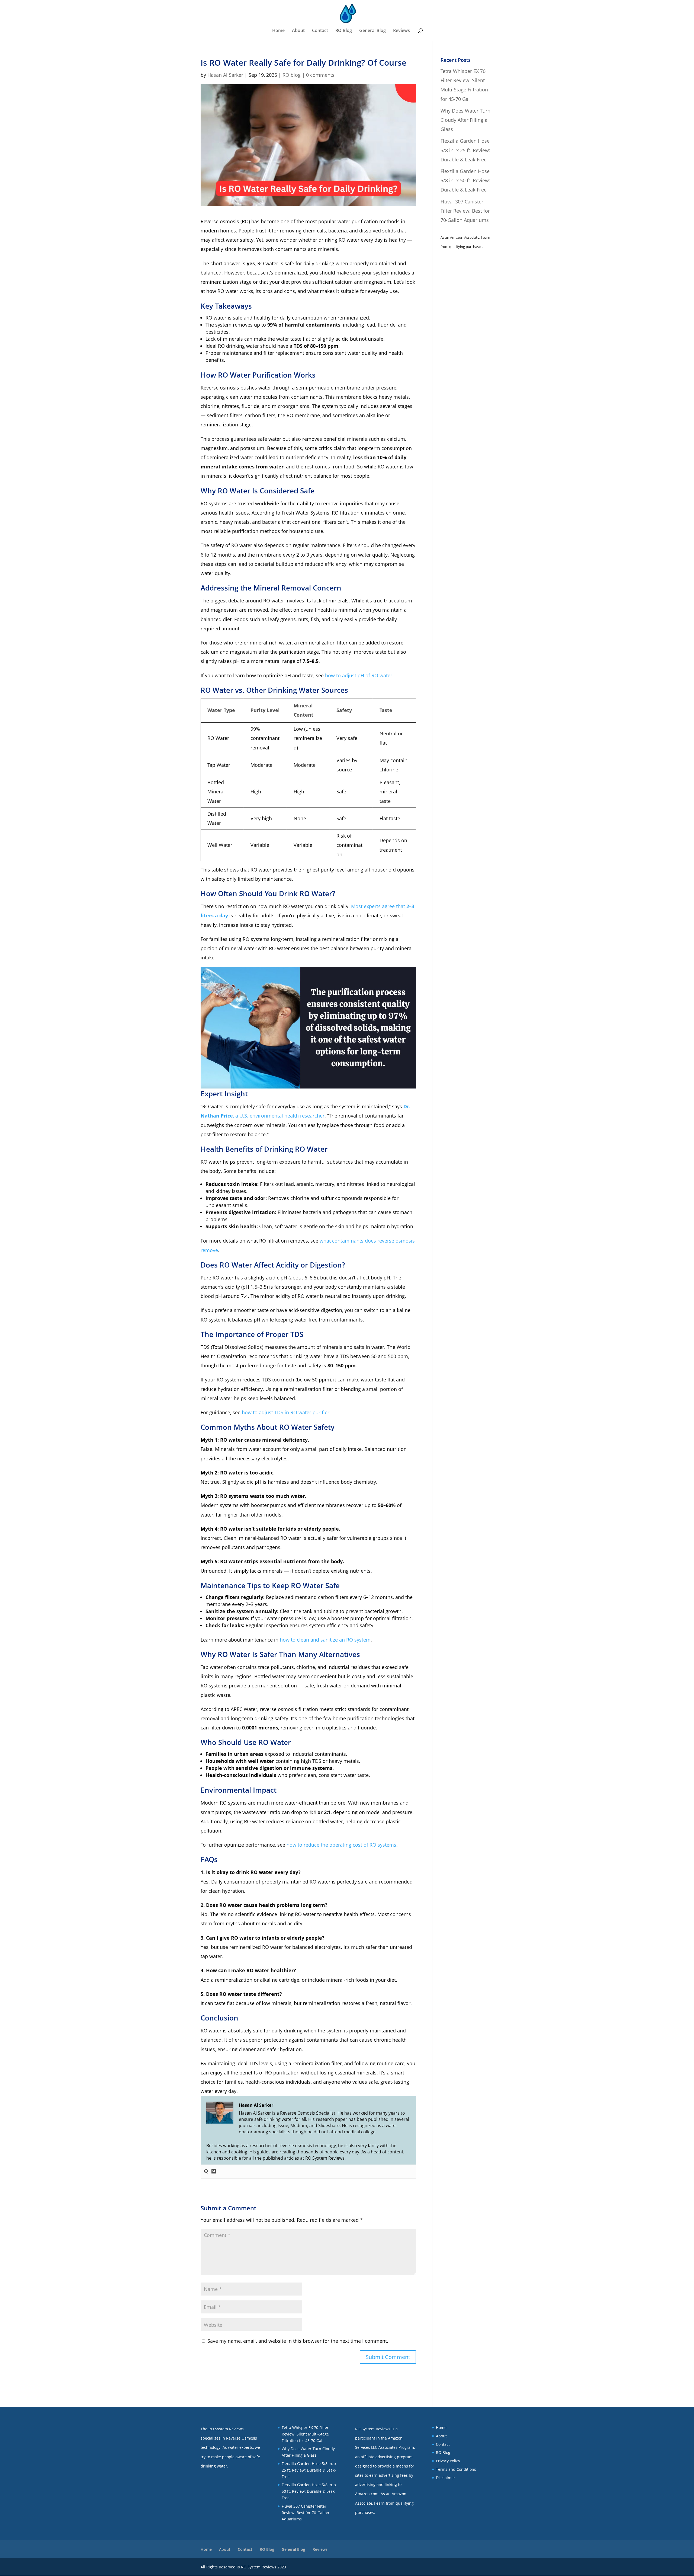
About (298, 31)
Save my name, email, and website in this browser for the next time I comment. (298, 2341)
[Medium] (214, 2172)
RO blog (292, 75)
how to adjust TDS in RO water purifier (286, 1412)
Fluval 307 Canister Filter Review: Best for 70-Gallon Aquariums (465, 211)
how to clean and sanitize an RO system (325, 1640)
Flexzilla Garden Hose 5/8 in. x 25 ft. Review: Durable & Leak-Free (465, 150)
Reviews (401, 31)
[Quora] (206, 2172)
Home (278, 31)
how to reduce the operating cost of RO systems (341, 1845)
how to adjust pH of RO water (359, 675)
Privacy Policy (448, 2461)
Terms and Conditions (456, 2469)
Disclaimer (446, 2478)
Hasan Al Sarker (225, 75)
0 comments (320, 75)
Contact (320, 31)
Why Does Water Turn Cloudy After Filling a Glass (465, 120)
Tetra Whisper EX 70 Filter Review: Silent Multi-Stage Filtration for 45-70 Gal (305, 2434)
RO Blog (344, 31)
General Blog (372, 31)
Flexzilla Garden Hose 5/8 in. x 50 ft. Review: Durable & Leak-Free (465, 180)
